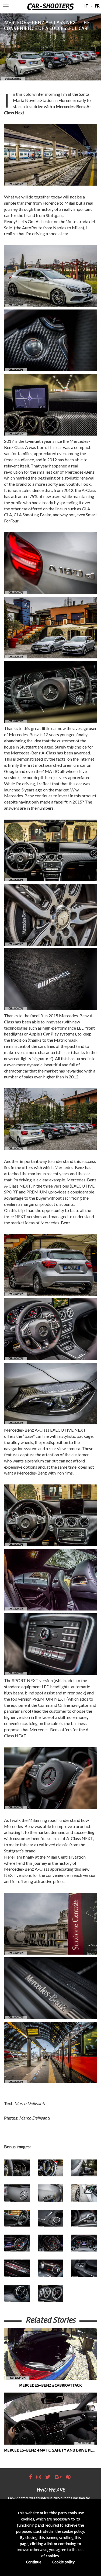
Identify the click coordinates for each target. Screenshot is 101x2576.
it (86, 6)
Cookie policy (64, 2562)
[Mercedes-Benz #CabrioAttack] (50, 2354)
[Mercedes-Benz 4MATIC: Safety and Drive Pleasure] (50, 2419)
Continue (34, 2562)
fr (97, 6)
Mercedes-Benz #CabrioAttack (50, 2385)
